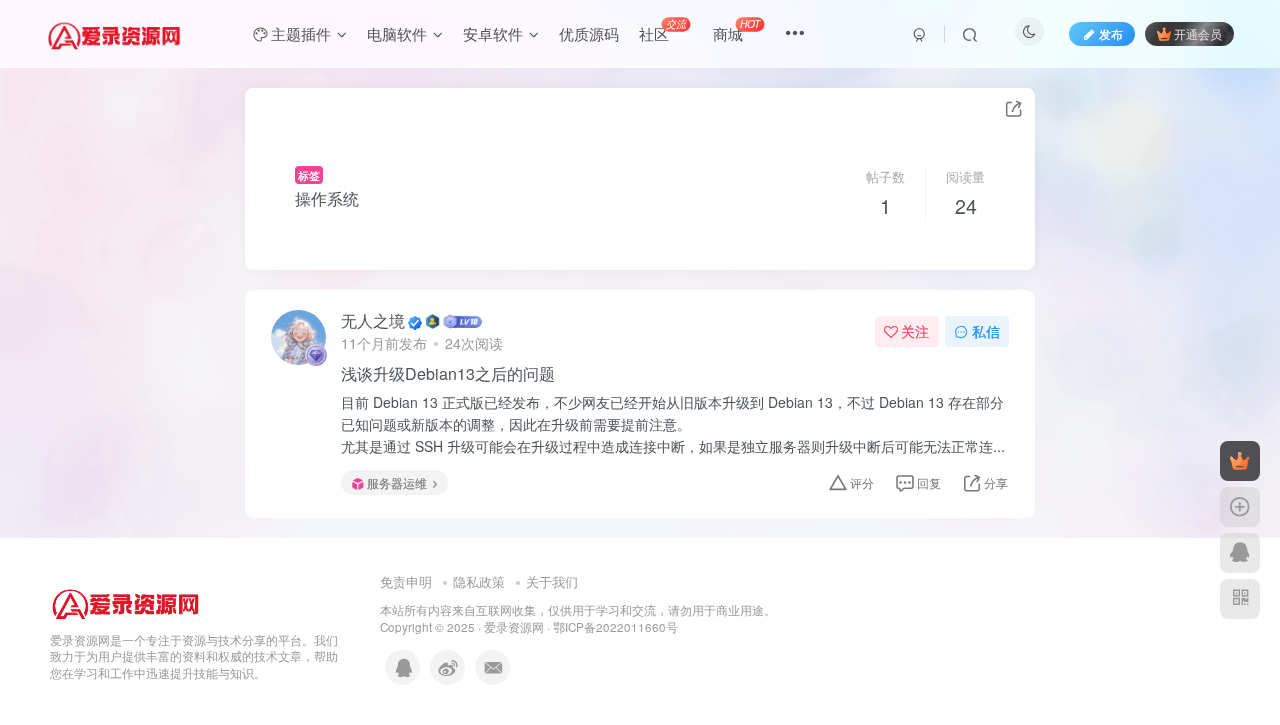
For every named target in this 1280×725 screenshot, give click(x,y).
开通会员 (1198, 33)
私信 (986, 331)
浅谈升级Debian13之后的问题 (448, 374)
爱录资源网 (514, 627)
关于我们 (552, 581)
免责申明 (406, 581)
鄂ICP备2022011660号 (615, 627)
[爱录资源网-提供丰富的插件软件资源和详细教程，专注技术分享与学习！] (126, 599)
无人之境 (373, 321)
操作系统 (327, 198)
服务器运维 (397, 482)
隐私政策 (479, 581)
